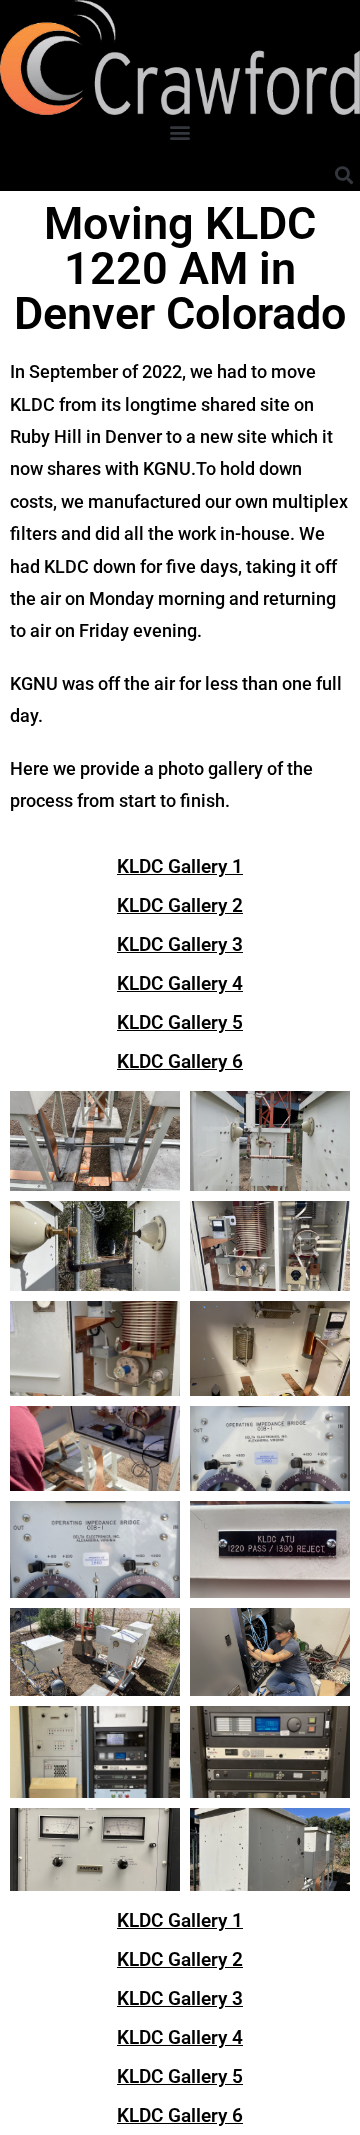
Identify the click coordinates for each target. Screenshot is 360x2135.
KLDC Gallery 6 (180, 1061)
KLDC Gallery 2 (180, 905)
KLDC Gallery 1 (180, 866)
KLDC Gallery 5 (180, 1022)
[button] (180, 131)
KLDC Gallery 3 (180, 944)
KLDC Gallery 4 (180, 983)
